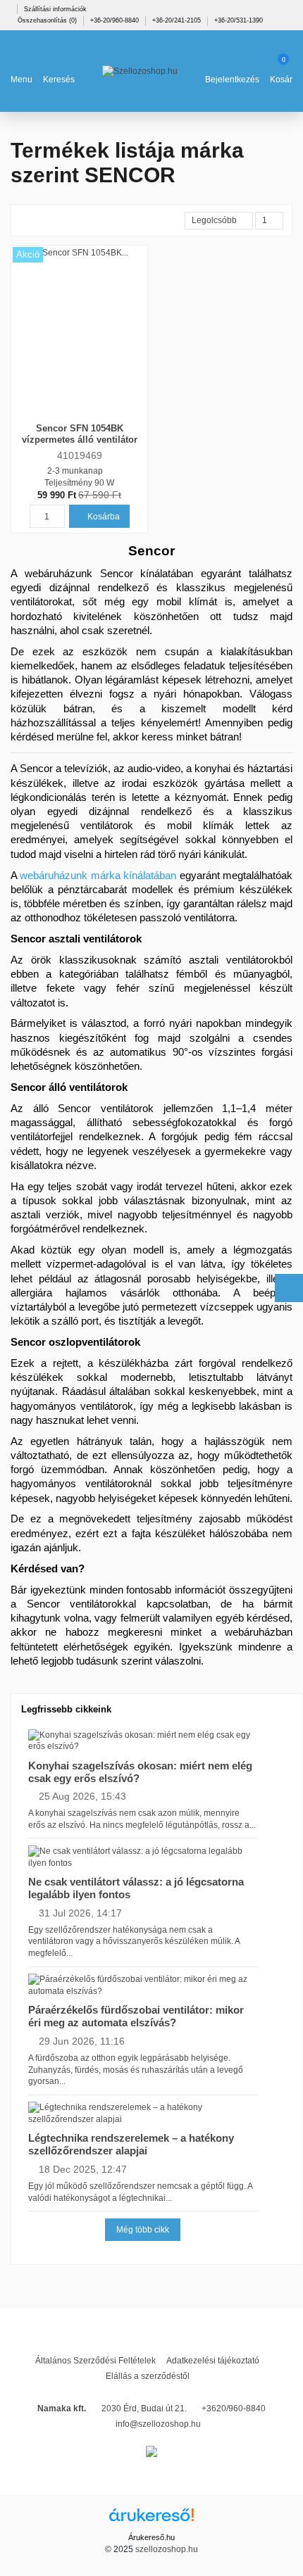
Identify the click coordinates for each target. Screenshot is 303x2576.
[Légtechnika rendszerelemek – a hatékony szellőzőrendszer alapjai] (143, 2113)
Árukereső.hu (151, 2537)
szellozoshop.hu (167, 2549)
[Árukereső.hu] (151, 2520)
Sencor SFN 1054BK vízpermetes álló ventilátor (80, 434)
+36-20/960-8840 (116, 20)
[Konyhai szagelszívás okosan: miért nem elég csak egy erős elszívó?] (143, 1741)
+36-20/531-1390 (239, 20)
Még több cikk (143, 2230)
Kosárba (103, 517)
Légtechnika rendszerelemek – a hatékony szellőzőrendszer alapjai (131, 2144)
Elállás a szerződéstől (148, 2376)
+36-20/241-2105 (178, 20)
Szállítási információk (55, 9)
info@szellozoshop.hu (158, 2424)
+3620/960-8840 (234, 2408)
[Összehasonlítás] (72, 415)
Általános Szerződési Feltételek (95, 2361)
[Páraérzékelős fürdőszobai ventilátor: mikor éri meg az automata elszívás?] (143, 1985)
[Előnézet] (87, 415)
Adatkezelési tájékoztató (213, 2361)
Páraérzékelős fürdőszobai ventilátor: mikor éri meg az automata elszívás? (136, 2016)
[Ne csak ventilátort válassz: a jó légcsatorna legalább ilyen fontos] (143, 1857)
